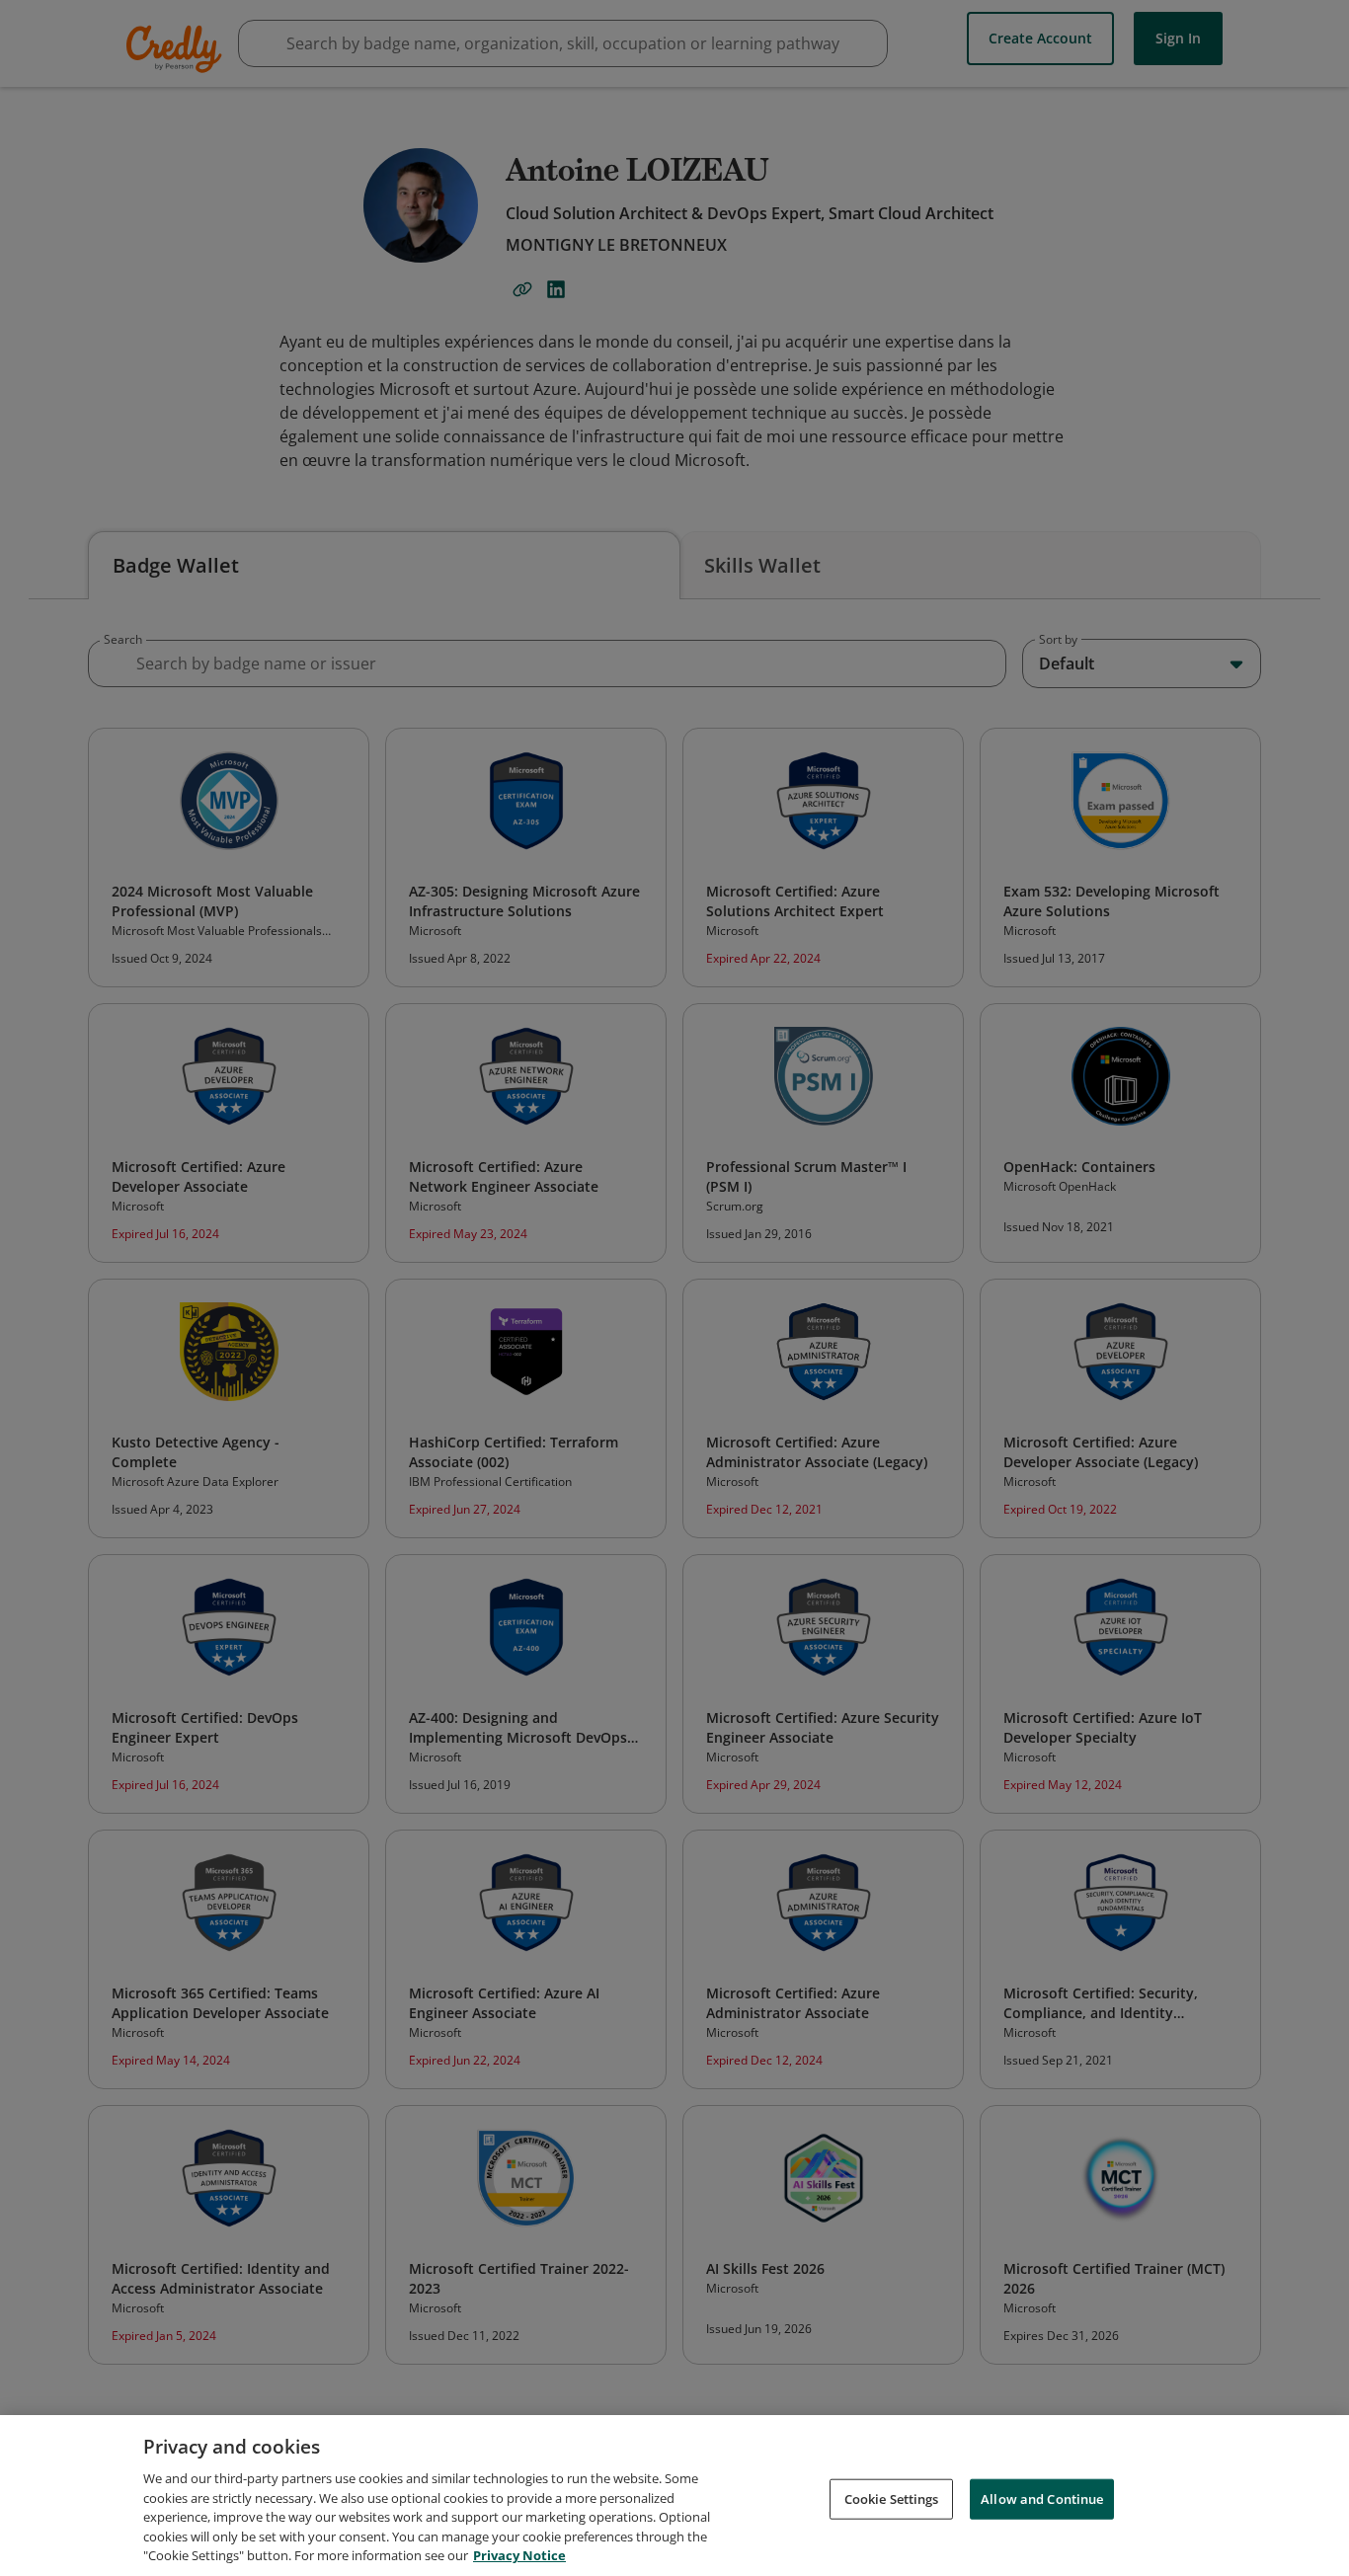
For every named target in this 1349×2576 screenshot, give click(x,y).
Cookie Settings (892, 2498)
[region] (674, 2496)
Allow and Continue (1042, 2498)
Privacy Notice (519, 2555)
